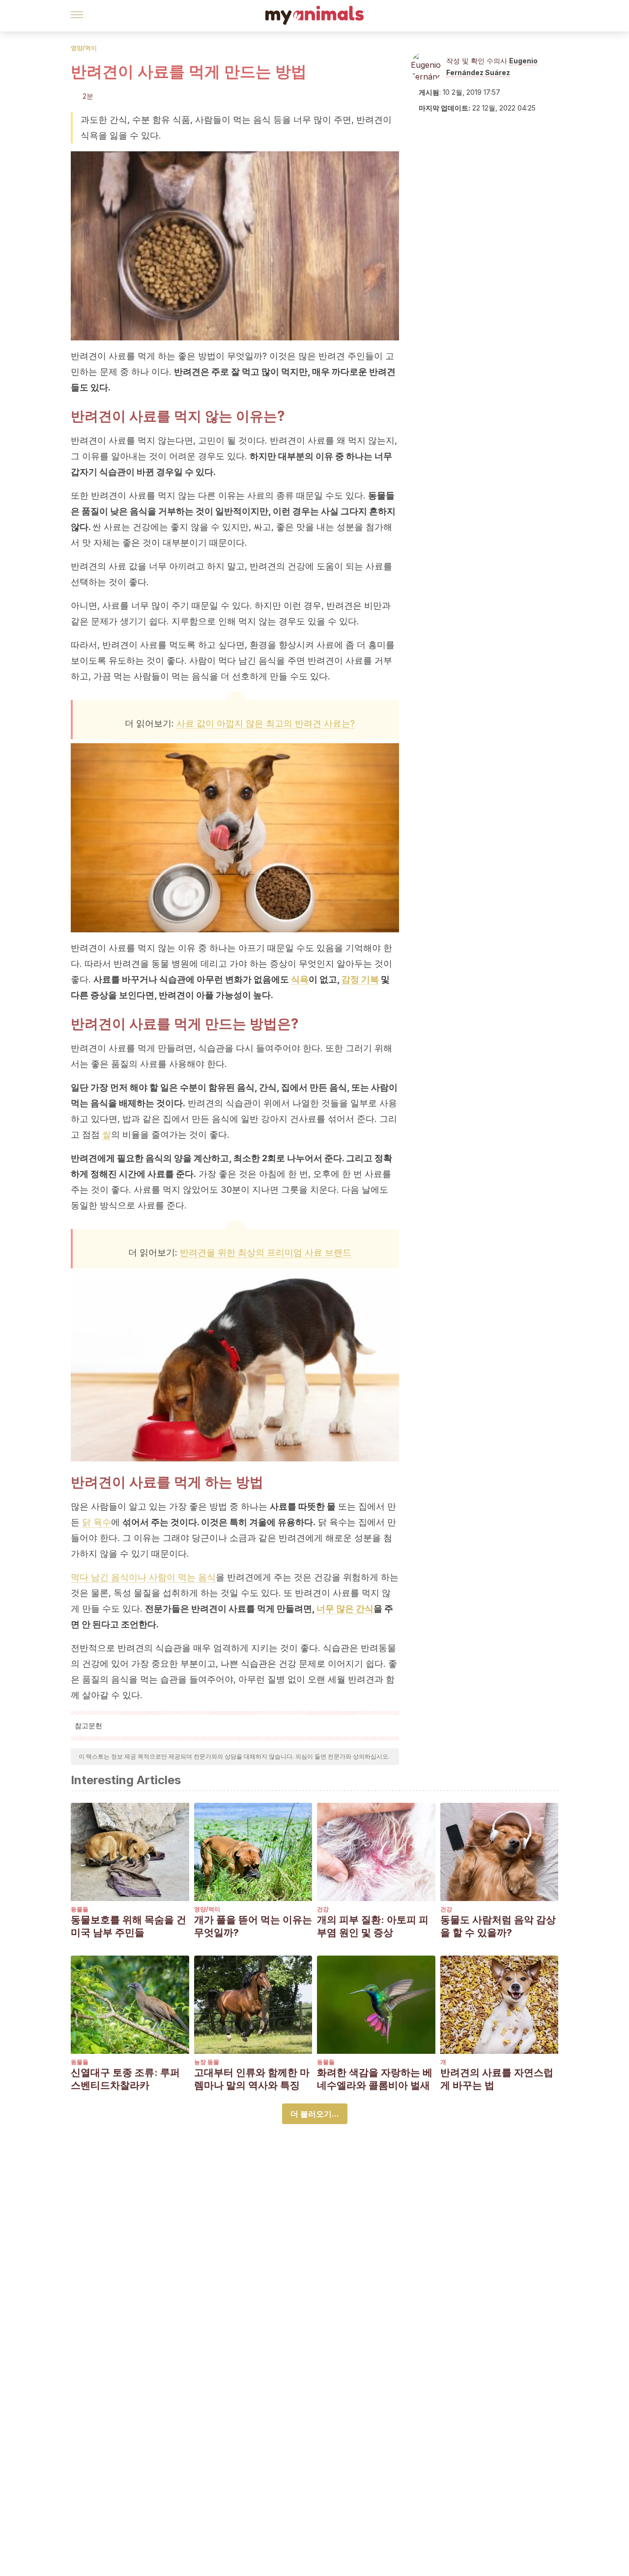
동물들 (80, 1909)
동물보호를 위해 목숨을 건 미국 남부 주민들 (129, 1926)
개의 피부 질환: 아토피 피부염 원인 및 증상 (373, 1926)
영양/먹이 (84, 48)
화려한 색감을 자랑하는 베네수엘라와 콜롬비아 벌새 (375, 2079)
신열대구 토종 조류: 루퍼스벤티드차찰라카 (125, 2079)
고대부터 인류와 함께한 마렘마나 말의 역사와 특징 (252, 2079)
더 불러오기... (315, 2114)
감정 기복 (360, 979)
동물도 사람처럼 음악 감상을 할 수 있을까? (498, 1926)
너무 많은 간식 (345, 1609)
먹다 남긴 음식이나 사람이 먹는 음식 (143, 1577)
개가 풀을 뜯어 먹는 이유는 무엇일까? (253, 1926)
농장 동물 (207, 2062)
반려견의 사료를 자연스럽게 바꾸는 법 (497, 2079)
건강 (323, 1909)
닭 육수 (97, 1522)
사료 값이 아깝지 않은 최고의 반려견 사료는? (266, 723)
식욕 (300, 979)
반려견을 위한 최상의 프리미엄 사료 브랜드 (266, 1252)
